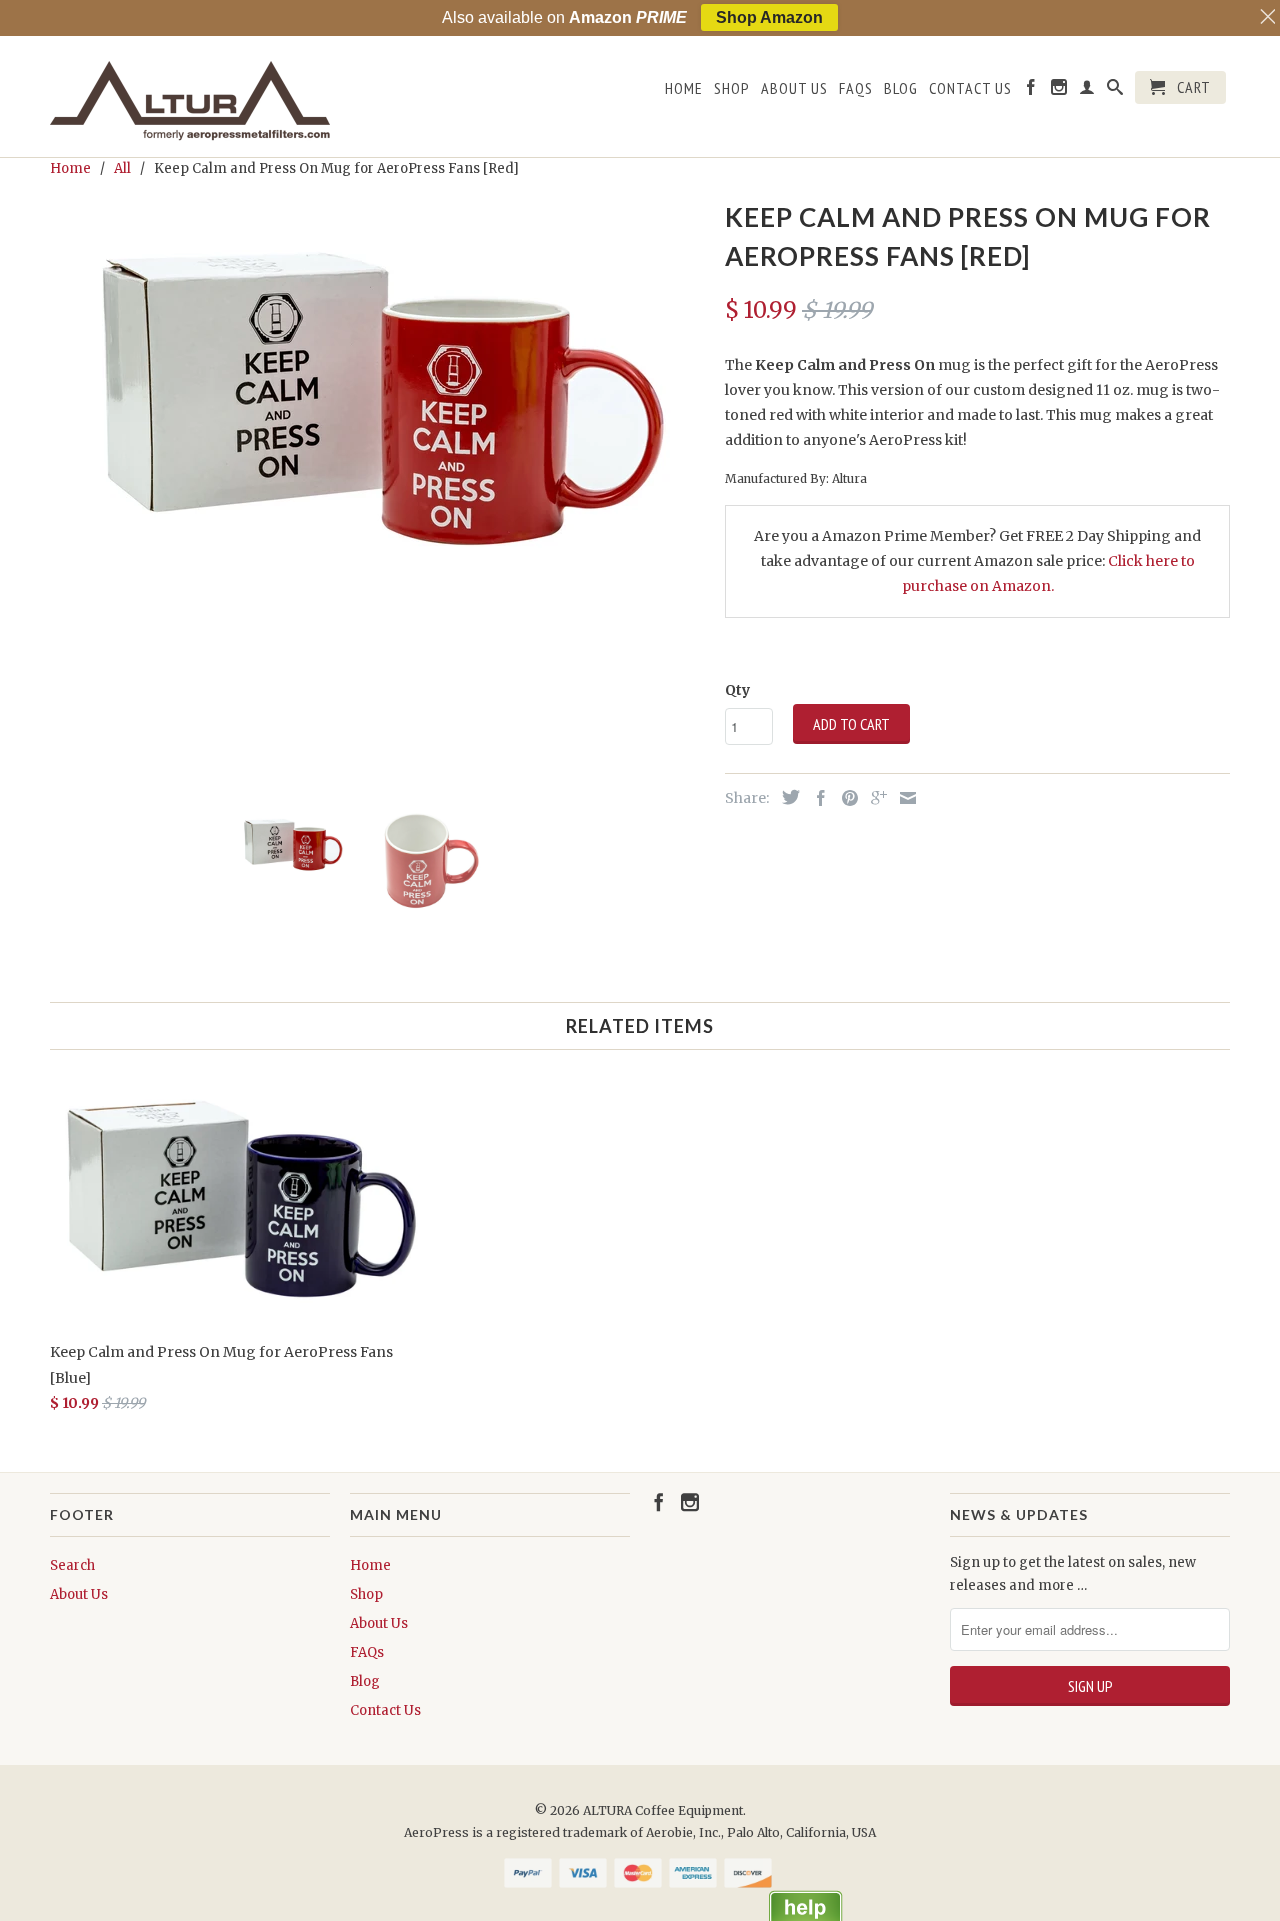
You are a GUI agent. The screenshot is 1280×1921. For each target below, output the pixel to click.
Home (684, 88)
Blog (901, 88)
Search (72, 1565)
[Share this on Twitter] (786, 797)
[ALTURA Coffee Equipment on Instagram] (1059, 91)
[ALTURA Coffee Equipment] (190, 96)
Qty (737, 690)
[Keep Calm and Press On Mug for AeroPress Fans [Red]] (377, 394)
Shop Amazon (769, 17)
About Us (794, 88)
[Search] (1115, 91)
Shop (732, 88)
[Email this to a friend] (903, 798)
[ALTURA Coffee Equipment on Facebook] (1031, 91)
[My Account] (1087, 91)
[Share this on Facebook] (816, 798)
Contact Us (970, 88)
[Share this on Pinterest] (845, 798)
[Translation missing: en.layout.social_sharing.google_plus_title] (874, 798)
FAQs (856, 88)
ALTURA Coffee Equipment (663, 1810)
